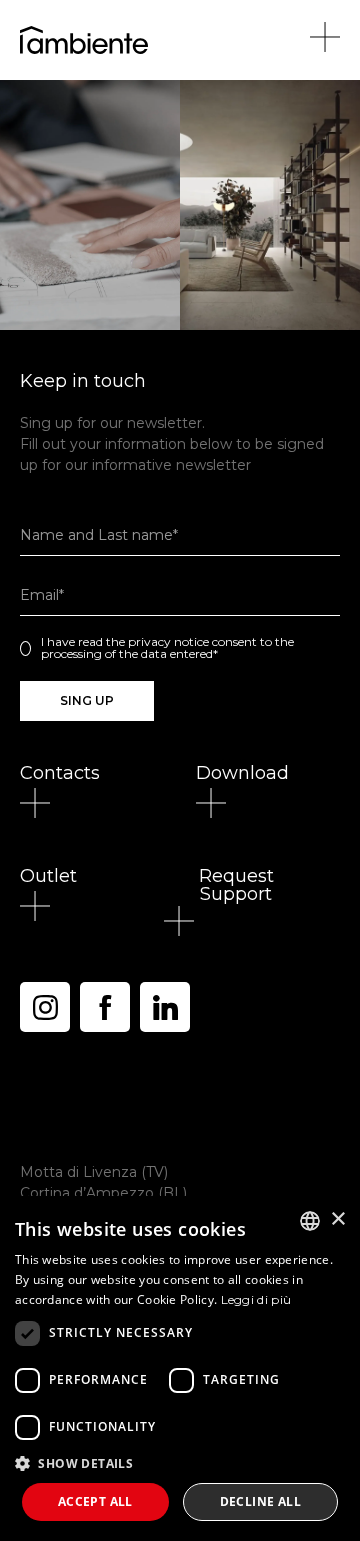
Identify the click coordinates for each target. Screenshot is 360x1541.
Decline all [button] (260, 1501)
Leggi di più (256, 1299)
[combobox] (310, 1221)
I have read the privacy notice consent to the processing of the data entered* (167, 648)
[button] (60, 773)
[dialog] (180, 1368)
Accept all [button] (95, 1501)
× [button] (337, 1219)
